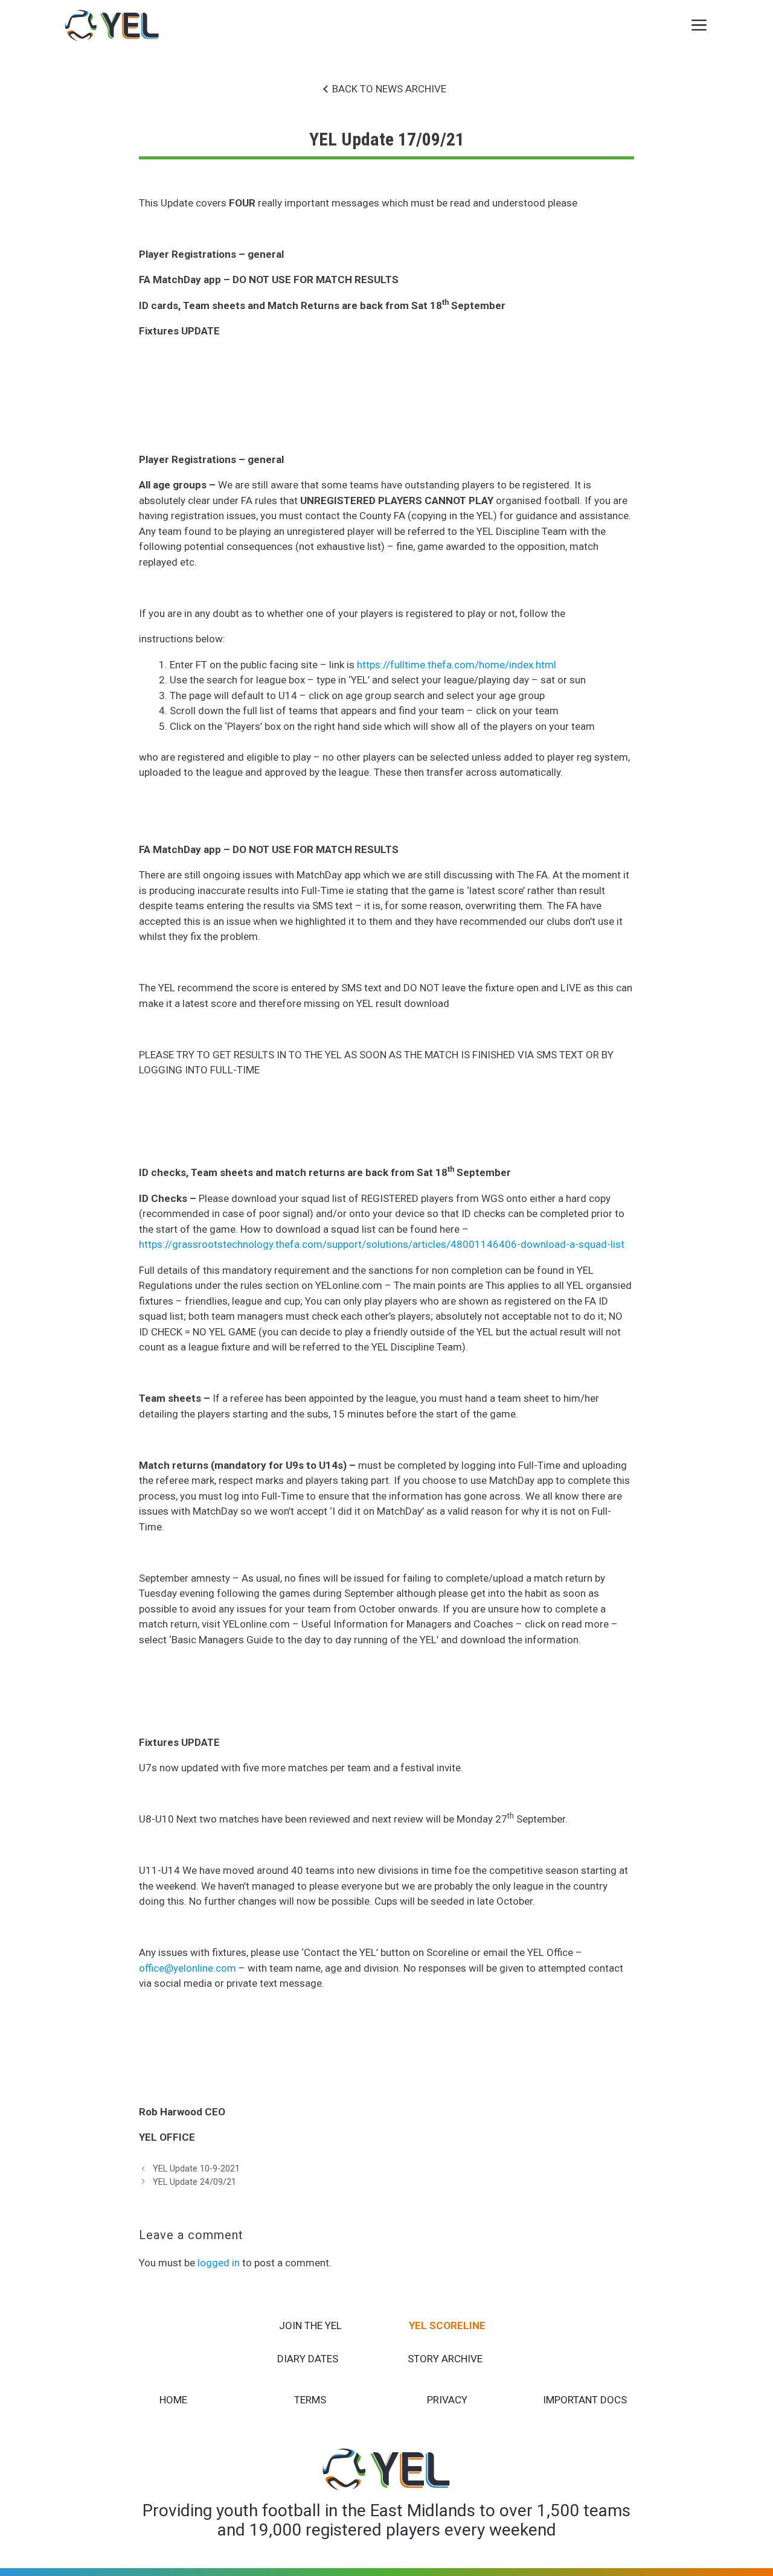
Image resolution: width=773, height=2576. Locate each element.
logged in (219, 2263)
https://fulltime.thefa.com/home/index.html (457, 665)
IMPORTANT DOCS (585, 2400)
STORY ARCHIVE (445, 2359)
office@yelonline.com (188, 1968)
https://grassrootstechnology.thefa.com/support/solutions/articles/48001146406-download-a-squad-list (382, 1244)
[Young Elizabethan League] (112, 26)
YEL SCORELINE (447, 2325)
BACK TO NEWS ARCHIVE (389, 89)
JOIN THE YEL (310, 2325)
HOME (173, 2400)
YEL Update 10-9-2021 (196, 2169)
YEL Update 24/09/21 (194, 2182)
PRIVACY (447, 2400)
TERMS (310, 2400)
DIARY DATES (308, 2359)
